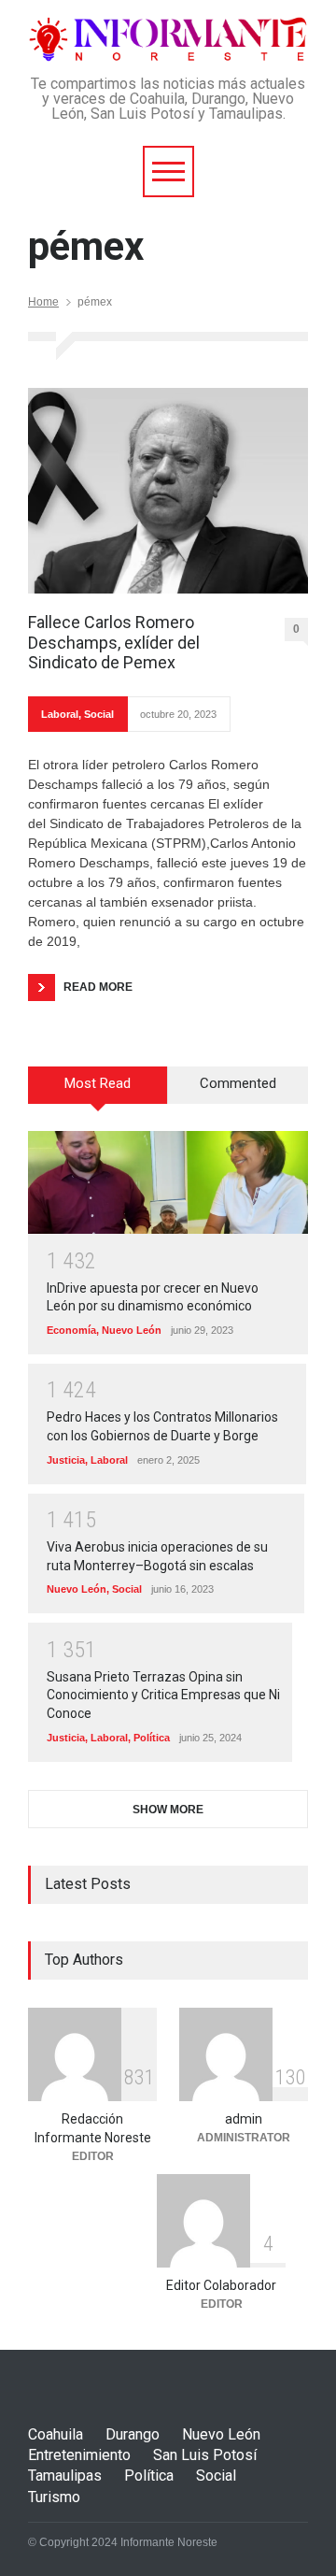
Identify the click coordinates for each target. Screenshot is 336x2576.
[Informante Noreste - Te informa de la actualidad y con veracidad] (168, 40)
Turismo (54, 2497)
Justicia (66, 1460)
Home (43, 302)
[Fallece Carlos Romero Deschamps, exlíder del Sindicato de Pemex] (168, 491)
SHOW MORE (168, 1810)
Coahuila (56, 2434)
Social (99, 714)
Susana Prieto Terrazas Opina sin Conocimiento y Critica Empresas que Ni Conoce (163, 1695)
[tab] (98, 1092)
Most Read (98, 1083)
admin (244, 2119)
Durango (133, 2434)
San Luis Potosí (205, 2455)
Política (152, 1738)
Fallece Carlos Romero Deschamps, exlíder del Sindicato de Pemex (114, 642)
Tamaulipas (65, 2476)
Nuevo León (132, 1330)
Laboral (60, 714)
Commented (238, 1083)
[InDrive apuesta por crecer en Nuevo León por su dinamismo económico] (168, 1182)
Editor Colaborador (221, 2285)
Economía (71, 1330)
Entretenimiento (79, 2455)
